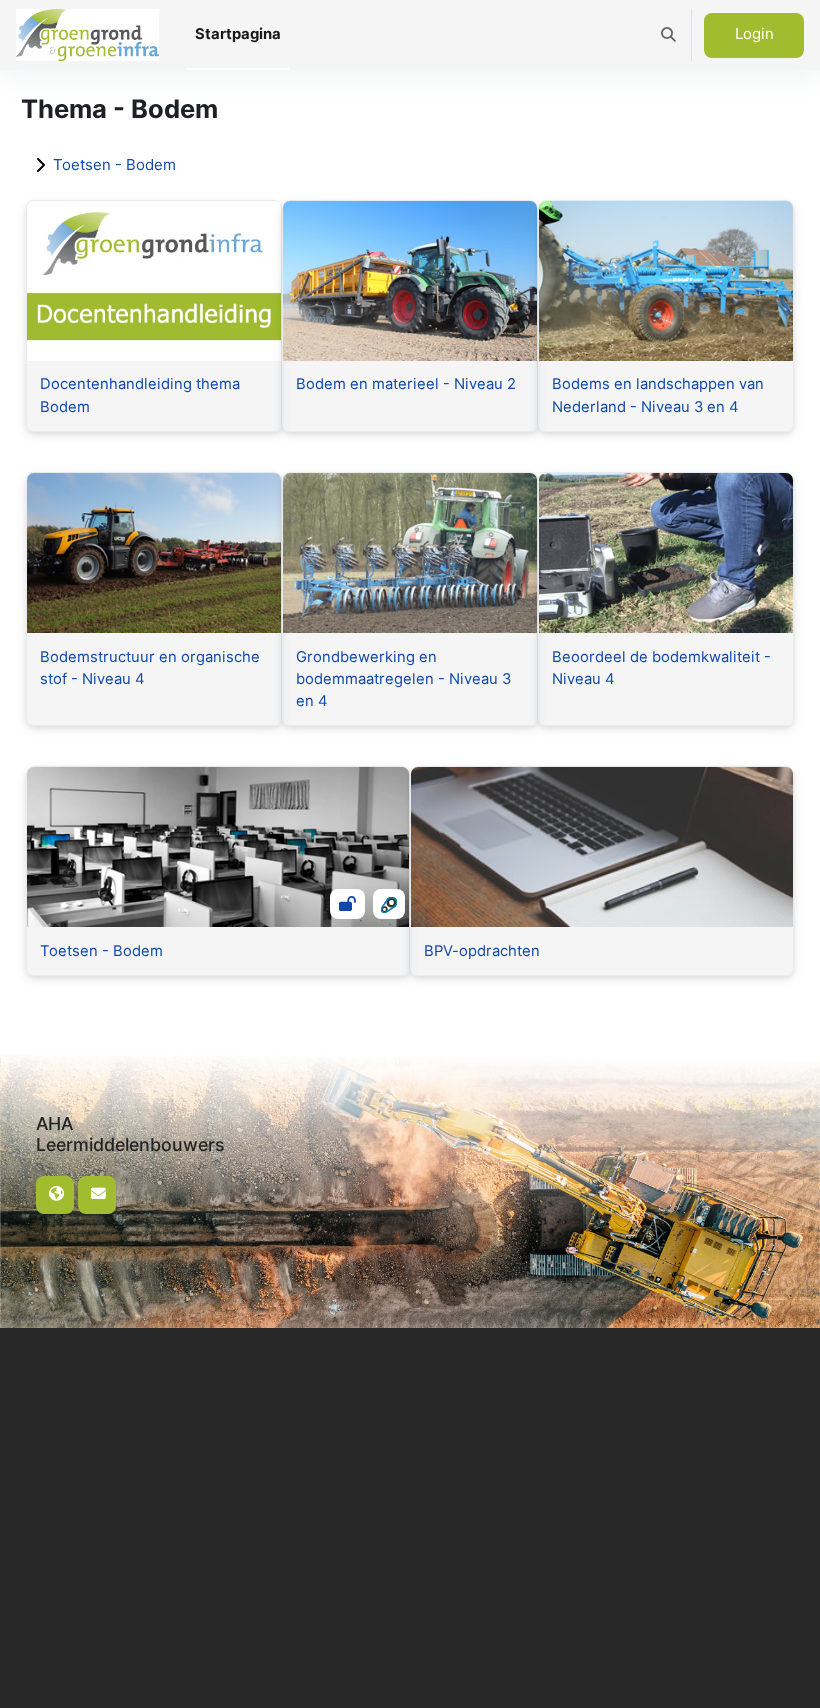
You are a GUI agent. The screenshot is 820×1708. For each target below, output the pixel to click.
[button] (668, 35)
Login (754, 33)
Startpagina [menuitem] (238, 34)
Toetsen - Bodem (114, 164)
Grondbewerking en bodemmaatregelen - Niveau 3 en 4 (403, 679)
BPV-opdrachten (482, 951)
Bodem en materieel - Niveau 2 (406, 384)
